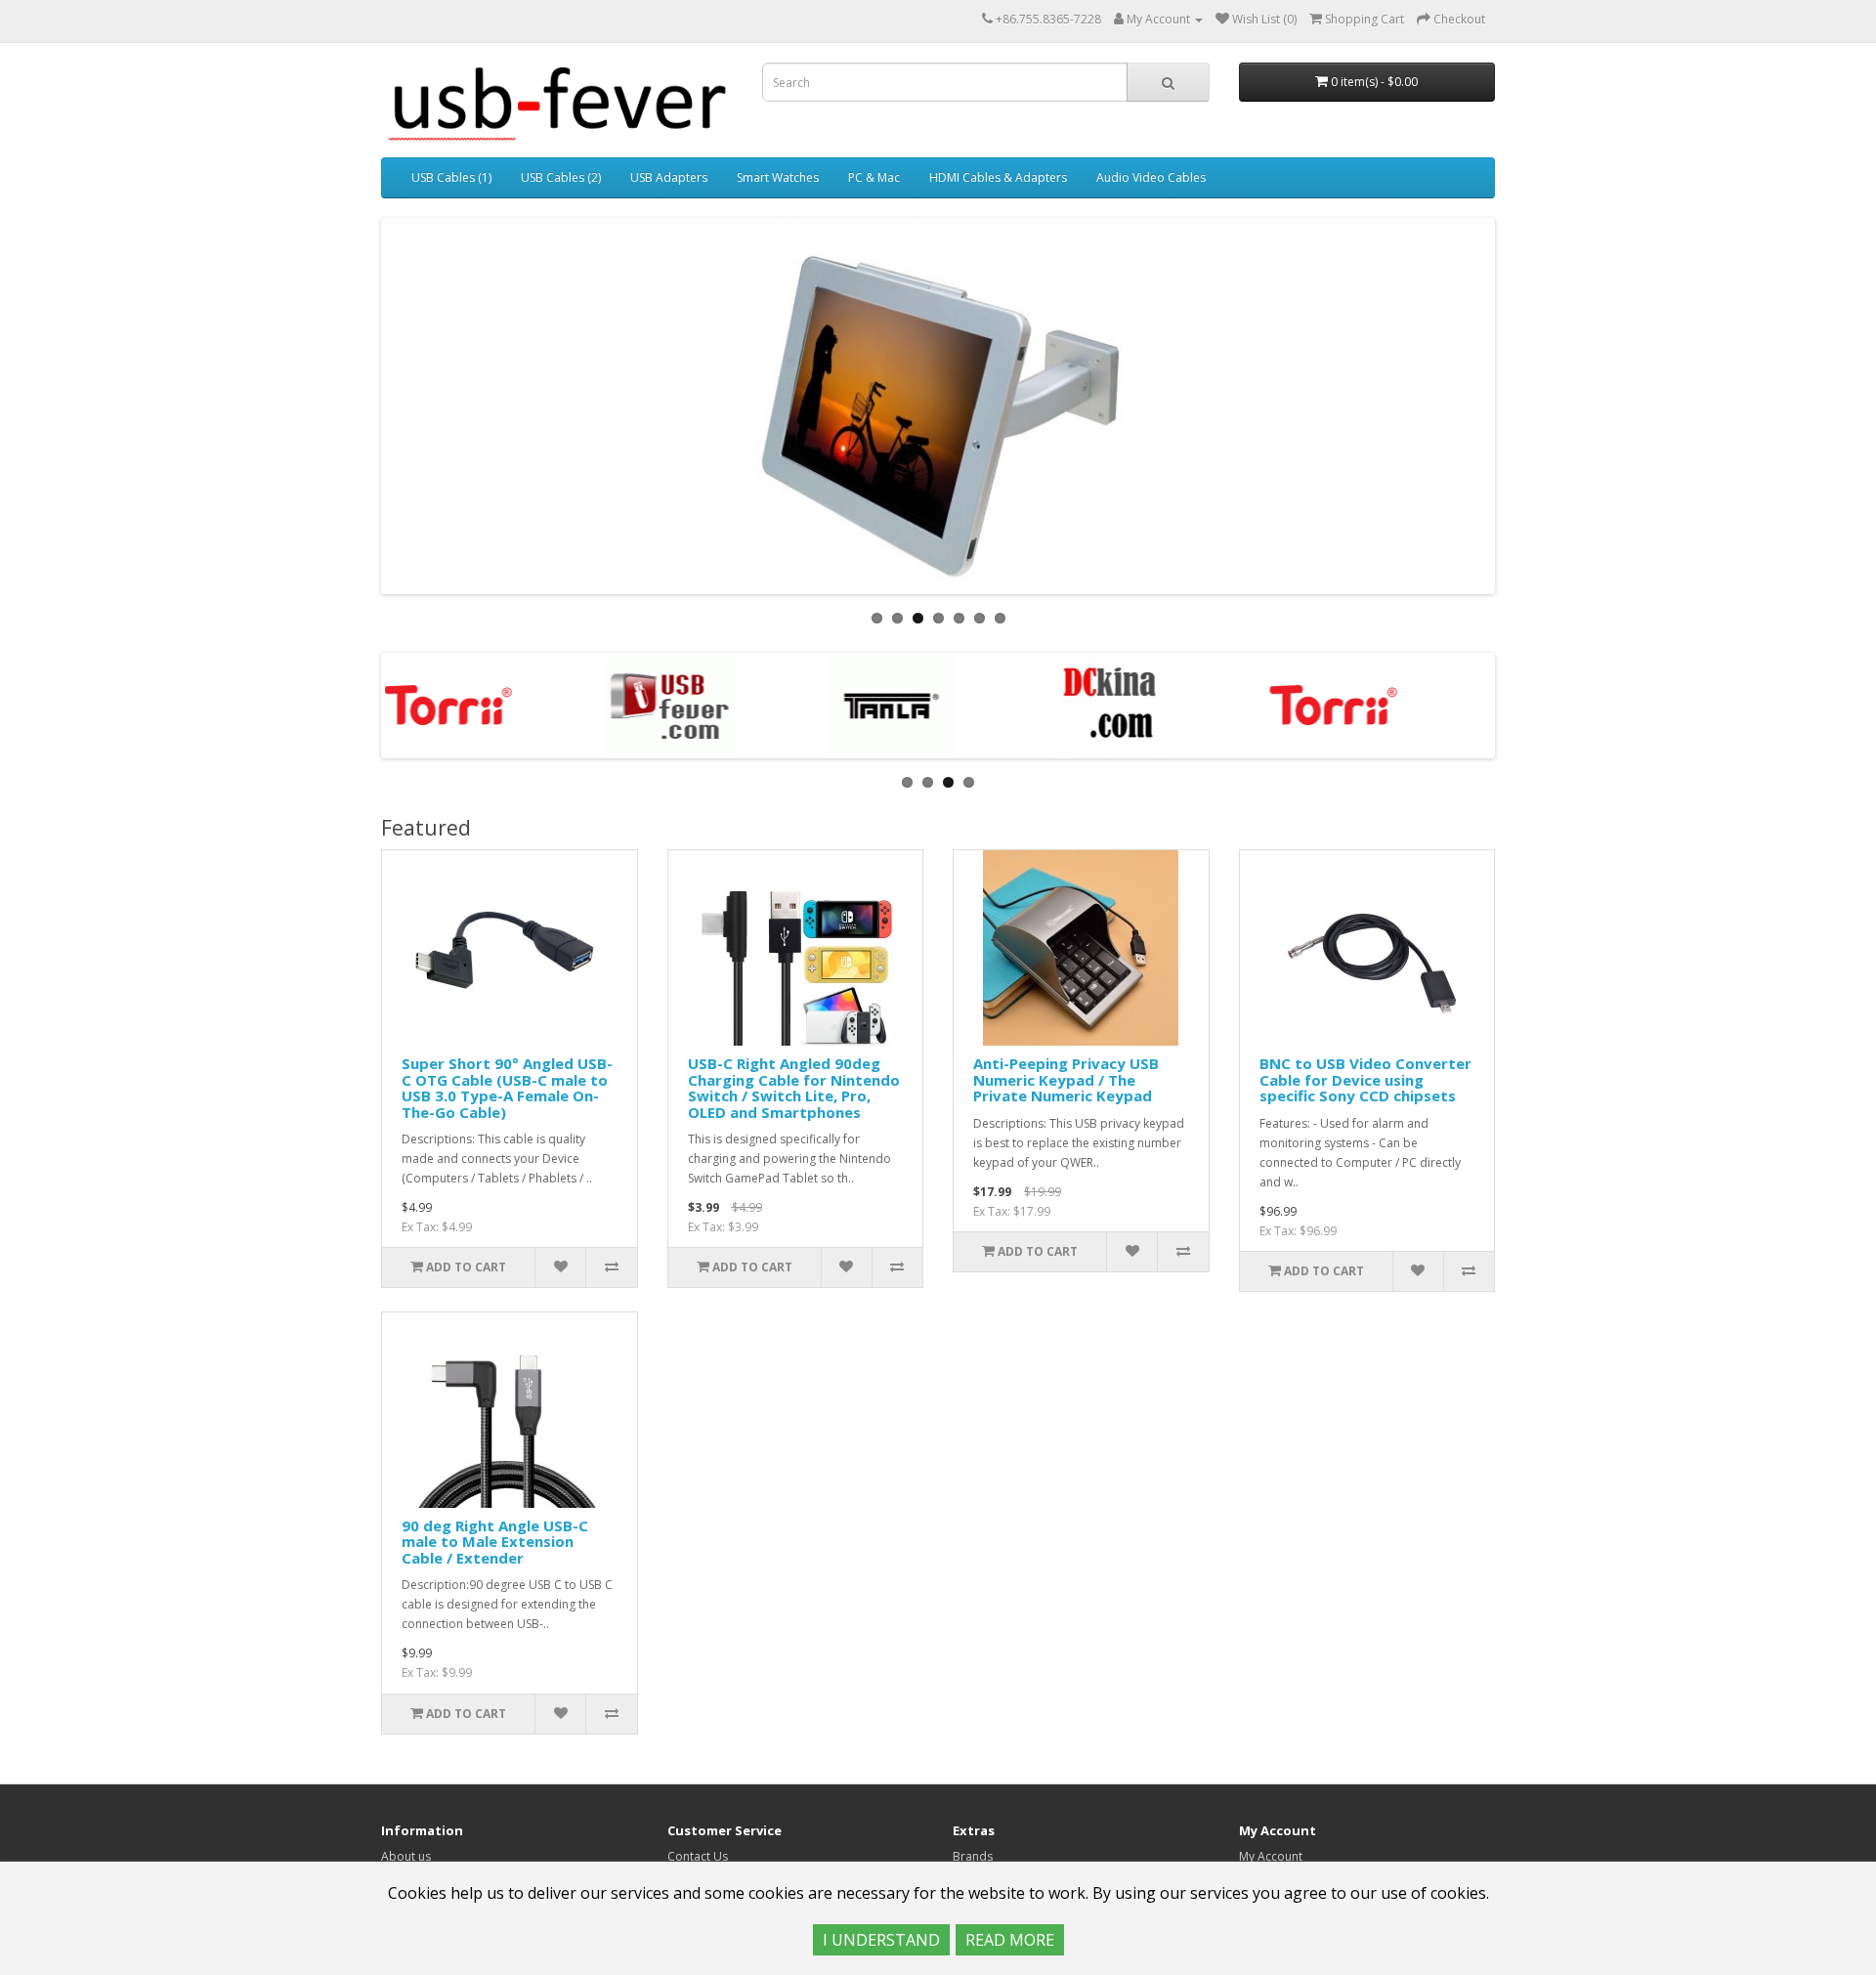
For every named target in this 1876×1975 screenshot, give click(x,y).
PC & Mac (874, 177)
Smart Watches (778, 177)
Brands (973, 1856)
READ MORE (1010, 1940)
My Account (1271, 1856)
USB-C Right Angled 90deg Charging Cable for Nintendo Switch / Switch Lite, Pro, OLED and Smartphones (794, 1088)
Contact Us (698, 1856)
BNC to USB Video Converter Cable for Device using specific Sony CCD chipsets (1365, 1079)
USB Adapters (669, 177)
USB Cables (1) (451, 177)
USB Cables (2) (561, 177)
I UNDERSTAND (881, 1940)
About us (406, 1856)
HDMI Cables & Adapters (998, 177)
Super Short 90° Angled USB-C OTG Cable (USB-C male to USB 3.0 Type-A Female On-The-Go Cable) (507, 1088)
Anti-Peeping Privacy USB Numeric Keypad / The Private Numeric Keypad (1066, 1079)
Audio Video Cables (1151, 177)
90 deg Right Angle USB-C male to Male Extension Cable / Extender (495, 1542)
